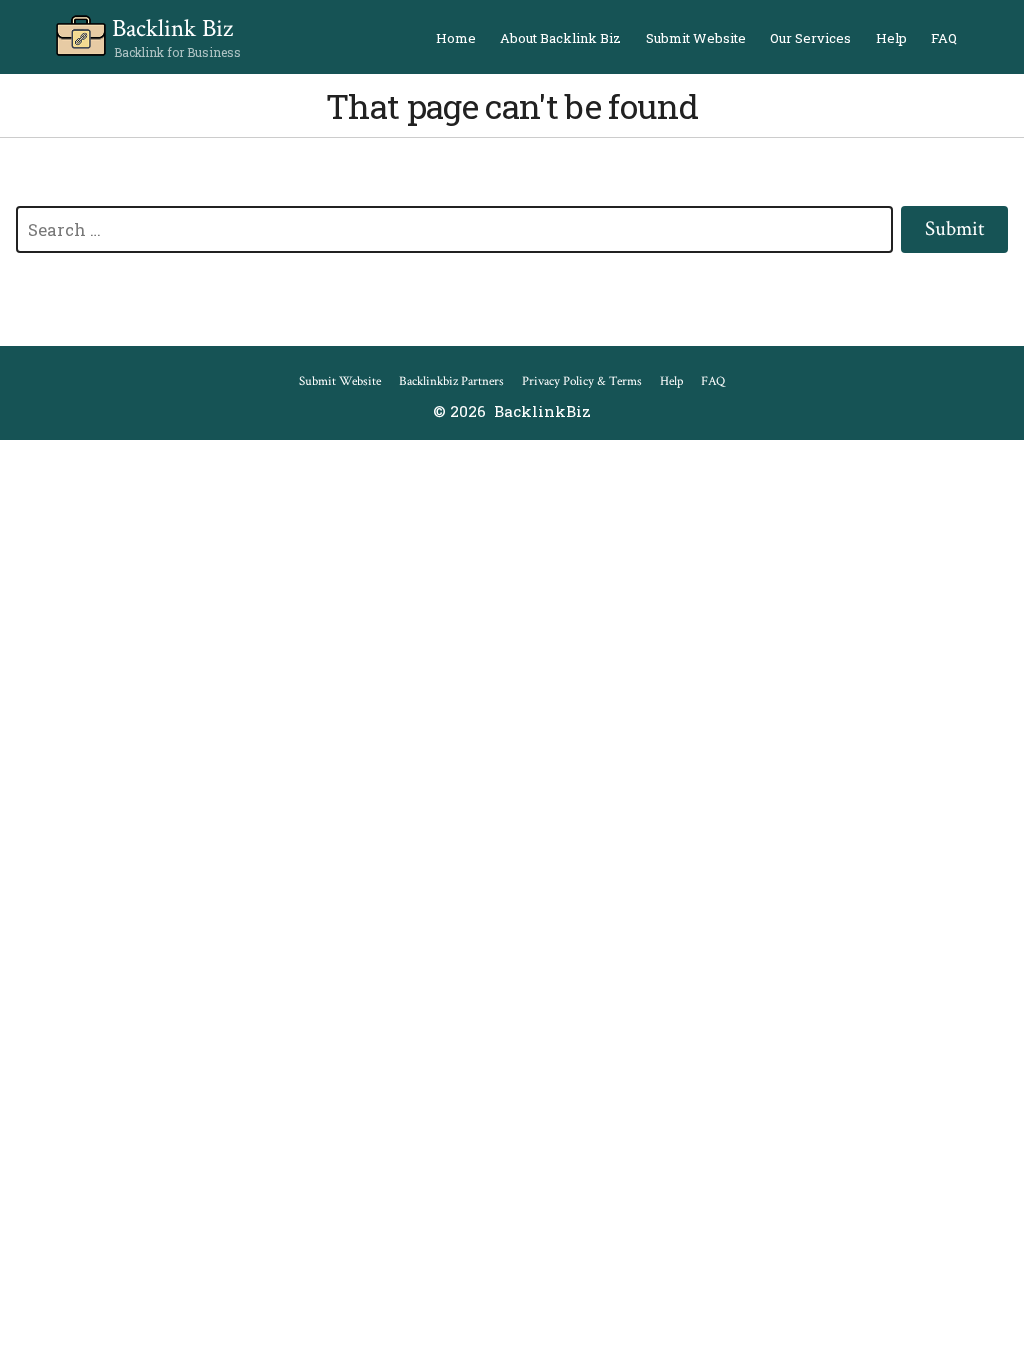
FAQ (944, 38)
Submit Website (696, 38)
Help (891, 38)
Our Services (810, 38)
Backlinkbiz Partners (451, 381)
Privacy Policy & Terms (582, 381)
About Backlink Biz (560, 38)
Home (456, 38)
